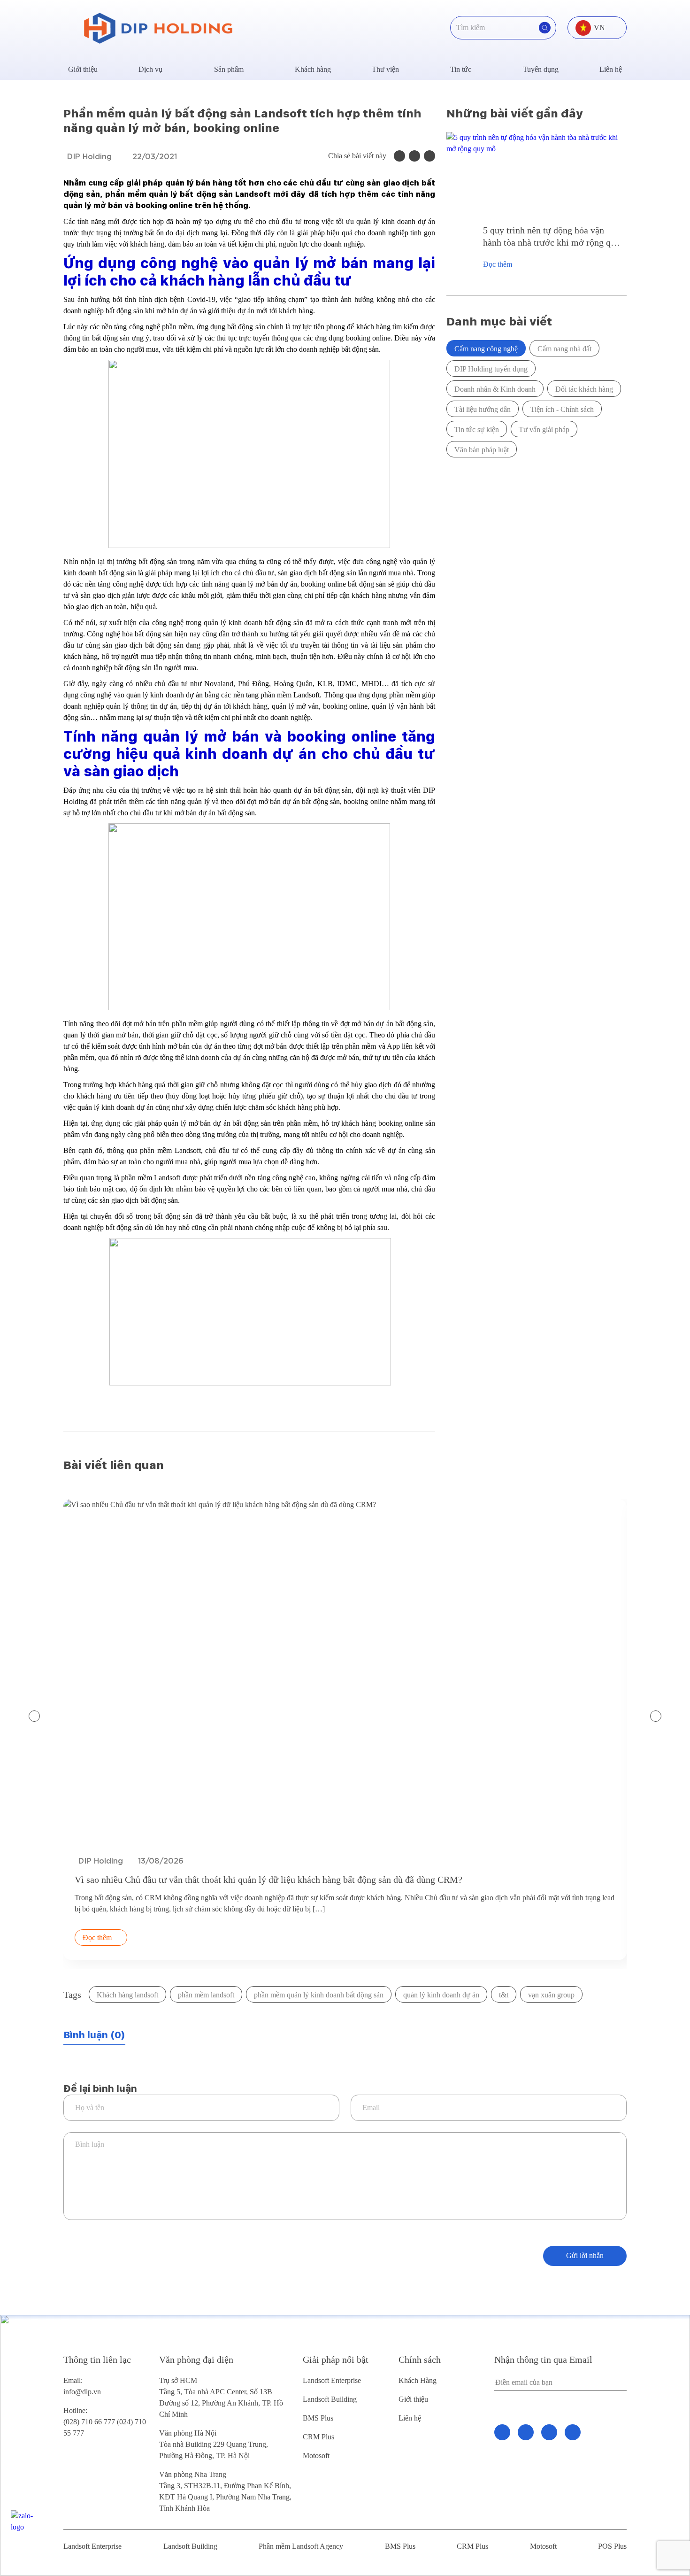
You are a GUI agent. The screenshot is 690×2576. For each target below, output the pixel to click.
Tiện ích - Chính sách (562, 409)
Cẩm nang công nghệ (486, 349)
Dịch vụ (150, 69)
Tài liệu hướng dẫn (483, 409)
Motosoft (316, 2456)
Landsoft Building (330, 2399)
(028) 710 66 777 (90, 2416)
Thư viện (385, 69)
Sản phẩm (229, 69)
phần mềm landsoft (206, 1995)
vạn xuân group (551, 1995)
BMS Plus (318, 2418)
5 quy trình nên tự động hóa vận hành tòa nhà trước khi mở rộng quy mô (552, 237)
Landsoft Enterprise (332, 2380)
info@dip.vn (82, 2392)
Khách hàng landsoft (127, 1995)
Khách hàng (313, 69)
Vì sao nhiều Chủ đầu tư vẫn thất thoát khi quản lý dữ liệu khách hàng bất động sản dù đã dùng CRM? (268, 1880)
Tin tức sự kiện (477, 429)
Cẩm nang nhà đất (564, 349)
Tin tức (461, 69)
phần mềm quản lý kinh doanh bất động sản (319, 1995)
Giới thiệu (83, 69)
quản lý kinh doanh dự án (441, 1995)
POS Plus (612, 2546)
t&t (504, 1995)
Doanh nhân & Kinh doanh (495, 389)
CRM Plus (318, 2437)
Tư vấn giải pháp (544, 429)
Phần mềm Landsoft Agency (301, 2546)
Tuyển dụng (541, 69)
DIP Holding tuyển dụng (491, 369)
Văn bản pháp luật (482, 450)
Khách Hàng (418, 2380)
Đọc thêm (498, 264)
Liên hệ (611, 69)
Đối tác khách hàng (584, 389)
